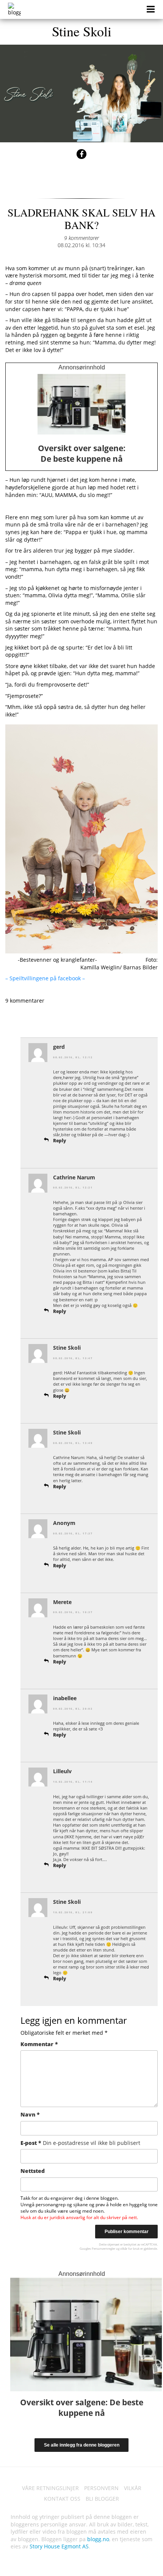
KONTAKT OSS (62, 2499)
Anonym (64, 1523)
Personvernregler (103, 2248)
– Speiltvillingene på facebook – (46, 978)
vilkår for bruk (130, 2248)
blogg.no (98, 2539)
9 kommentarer (81, 238)
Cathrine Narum (74, 1177)
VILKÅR (133, 2488)
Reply (60, 1141)
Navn (30, 2114)
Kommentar (39, 2044)
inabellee (65, 1698)
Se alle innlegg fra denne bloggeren (82, 2445)
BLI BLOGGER (102, 2499)
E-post (80, 2143)
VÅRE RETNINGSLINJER (50, 2488)
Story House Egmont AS (59, 2546)
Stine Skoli (82, 31)
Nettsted (33, 2171)
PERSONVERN (101, 2488)
